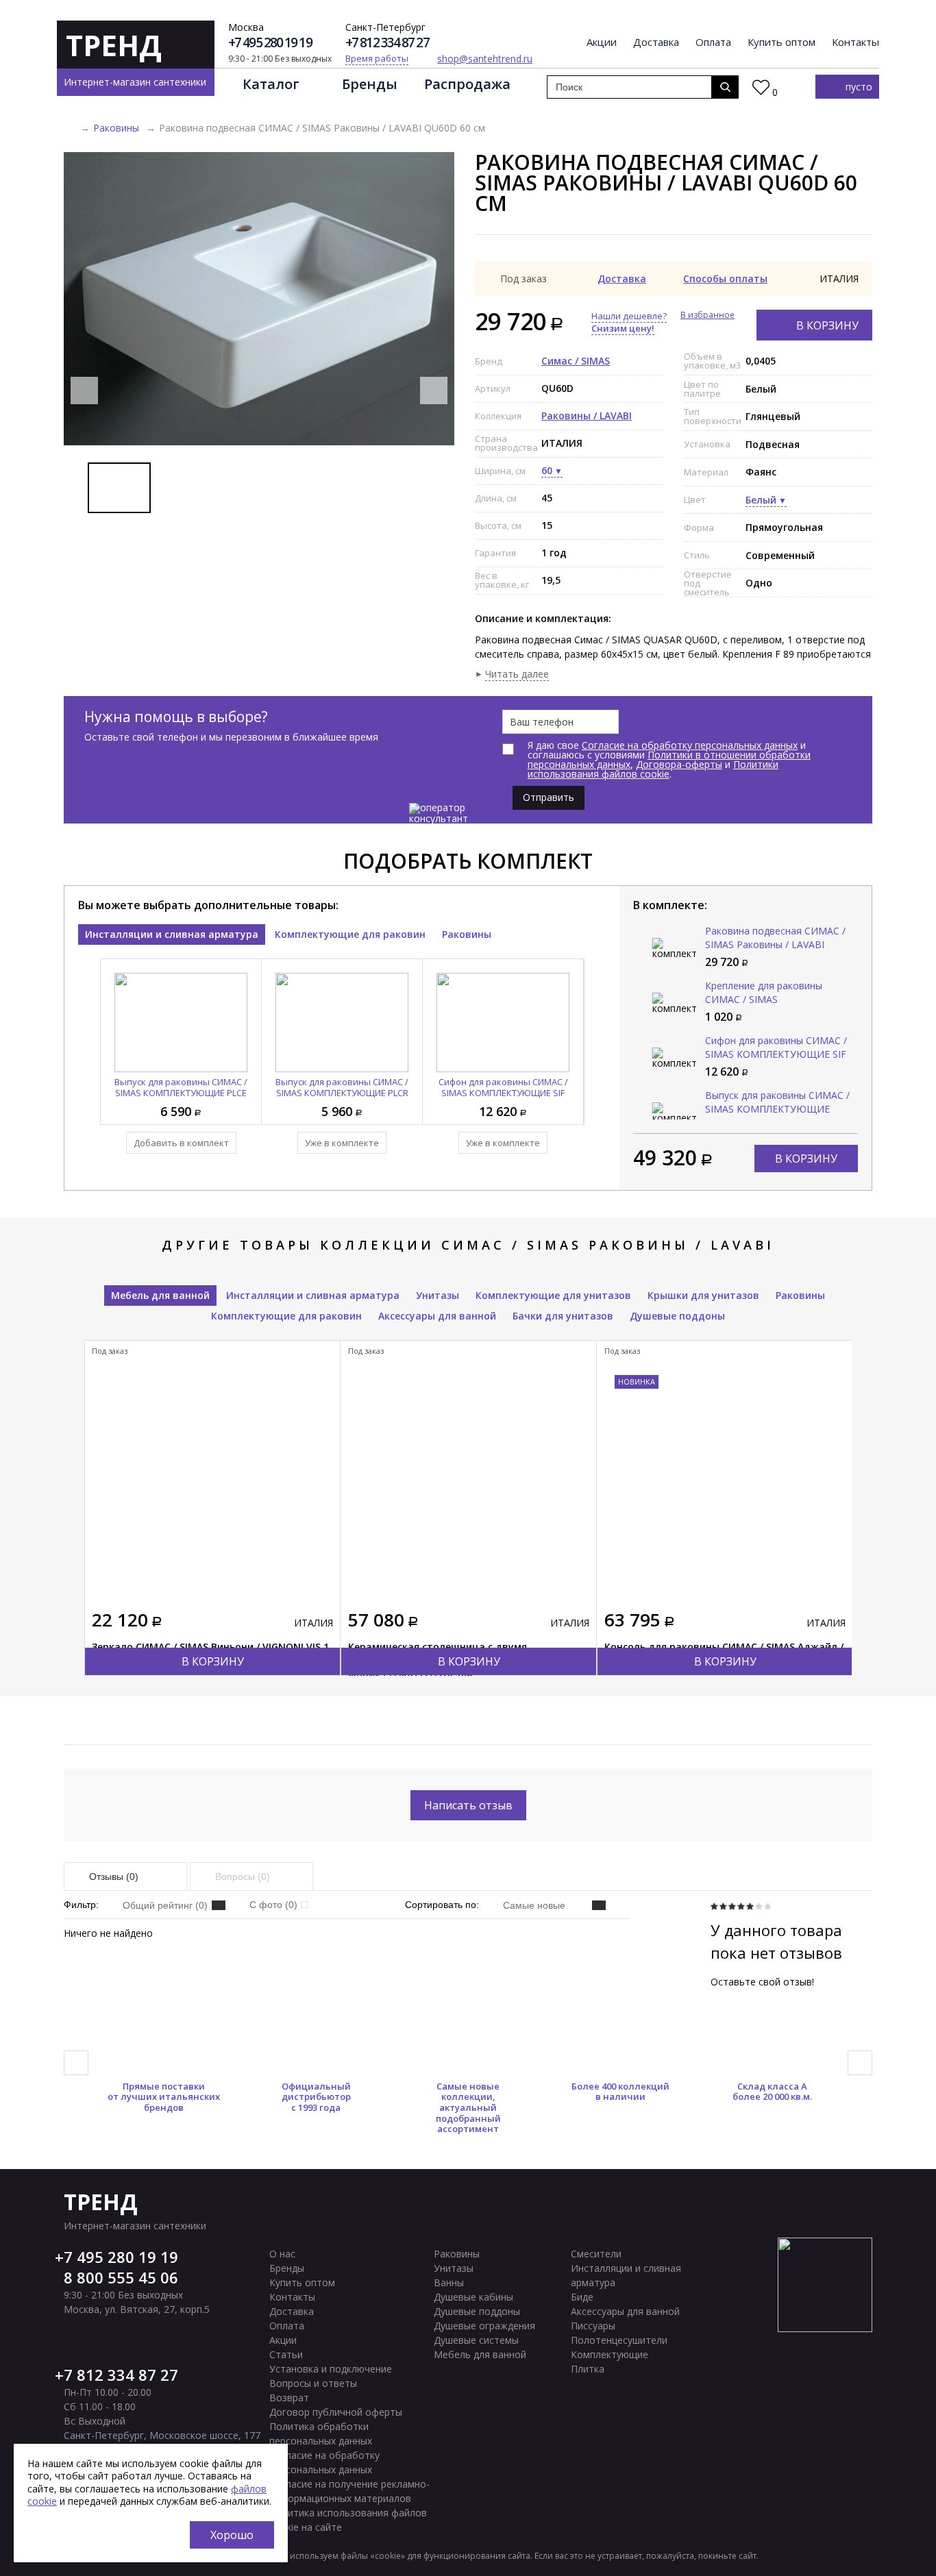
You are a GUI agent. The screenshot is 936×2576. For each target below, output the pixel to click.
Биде (582, 2297)
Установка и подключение (331, 2369)
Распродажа (467, 84)
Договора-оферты (679, 764)
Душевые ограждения (484, 2326)
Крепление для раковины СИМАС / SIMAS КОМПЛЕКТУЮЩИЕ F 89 (764, 999)
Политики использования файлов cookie (653, 769)
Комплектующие (609, 2354)
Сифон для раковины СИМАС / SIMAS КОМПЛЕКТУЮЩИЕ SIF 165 (503, 1093)
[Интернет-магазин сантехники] (69, 128)
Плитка (588, 2369)
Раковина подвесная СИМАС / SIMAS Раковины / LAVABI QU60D (775, 944)
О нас (282, 2254)
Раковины (116, 128)
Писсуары (593, 2326)
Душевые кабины (473, 2297)
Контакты (855, 42)
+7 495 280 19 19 (270, 43)
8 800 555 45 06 (121, 2277)
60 (547, 470)
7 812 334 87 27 (121, 2375)
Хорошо (232, 2535)
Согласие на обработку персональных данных (690, 745)
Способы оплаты (725, 278)
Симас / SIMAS (576, 361)
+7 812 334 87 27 (387, 43)
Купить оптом (781, 42)
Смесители (596, 2254)
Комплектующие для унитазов (553, 1295)
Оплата (713, 42)
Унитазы (438, 1295)
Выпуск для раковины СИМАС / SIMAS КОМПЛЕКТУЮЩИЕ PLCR (342, 1087)
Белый (761, 500)
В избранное (707, 315)
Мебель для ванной (160, 1295)
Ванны (449, 2282)
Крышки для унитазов (703, 1295)
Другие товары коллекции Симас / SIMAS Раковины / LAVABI (468, 1245)
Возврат (289, 2398)
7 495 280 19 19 (121, 2257)
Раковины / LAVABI (587, 416)
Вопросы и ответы (313, 2383)
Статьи (286, 2354)
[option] (259, 299)
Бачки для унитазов (563, 1316)
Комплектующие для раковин (350, 934)
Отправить (549, 797)
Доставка (656, 42)
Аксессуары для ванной (437, 1316)
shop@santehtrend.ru (485, 59)
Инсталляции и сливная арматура (172, 934)
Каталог (271, 84)
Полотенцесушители (619, 2340)
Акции (602, 42)
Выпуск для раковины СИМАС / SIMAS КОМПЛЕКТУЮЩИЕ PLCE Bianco (181, 1093)
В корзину (827, 325)
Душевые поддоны (677, 1316)
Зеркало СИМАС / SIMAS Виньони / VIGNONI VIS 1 (210, 1647)
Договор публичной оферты (336, 2412)
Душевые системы (476, 2340)
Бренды (370, 84)
